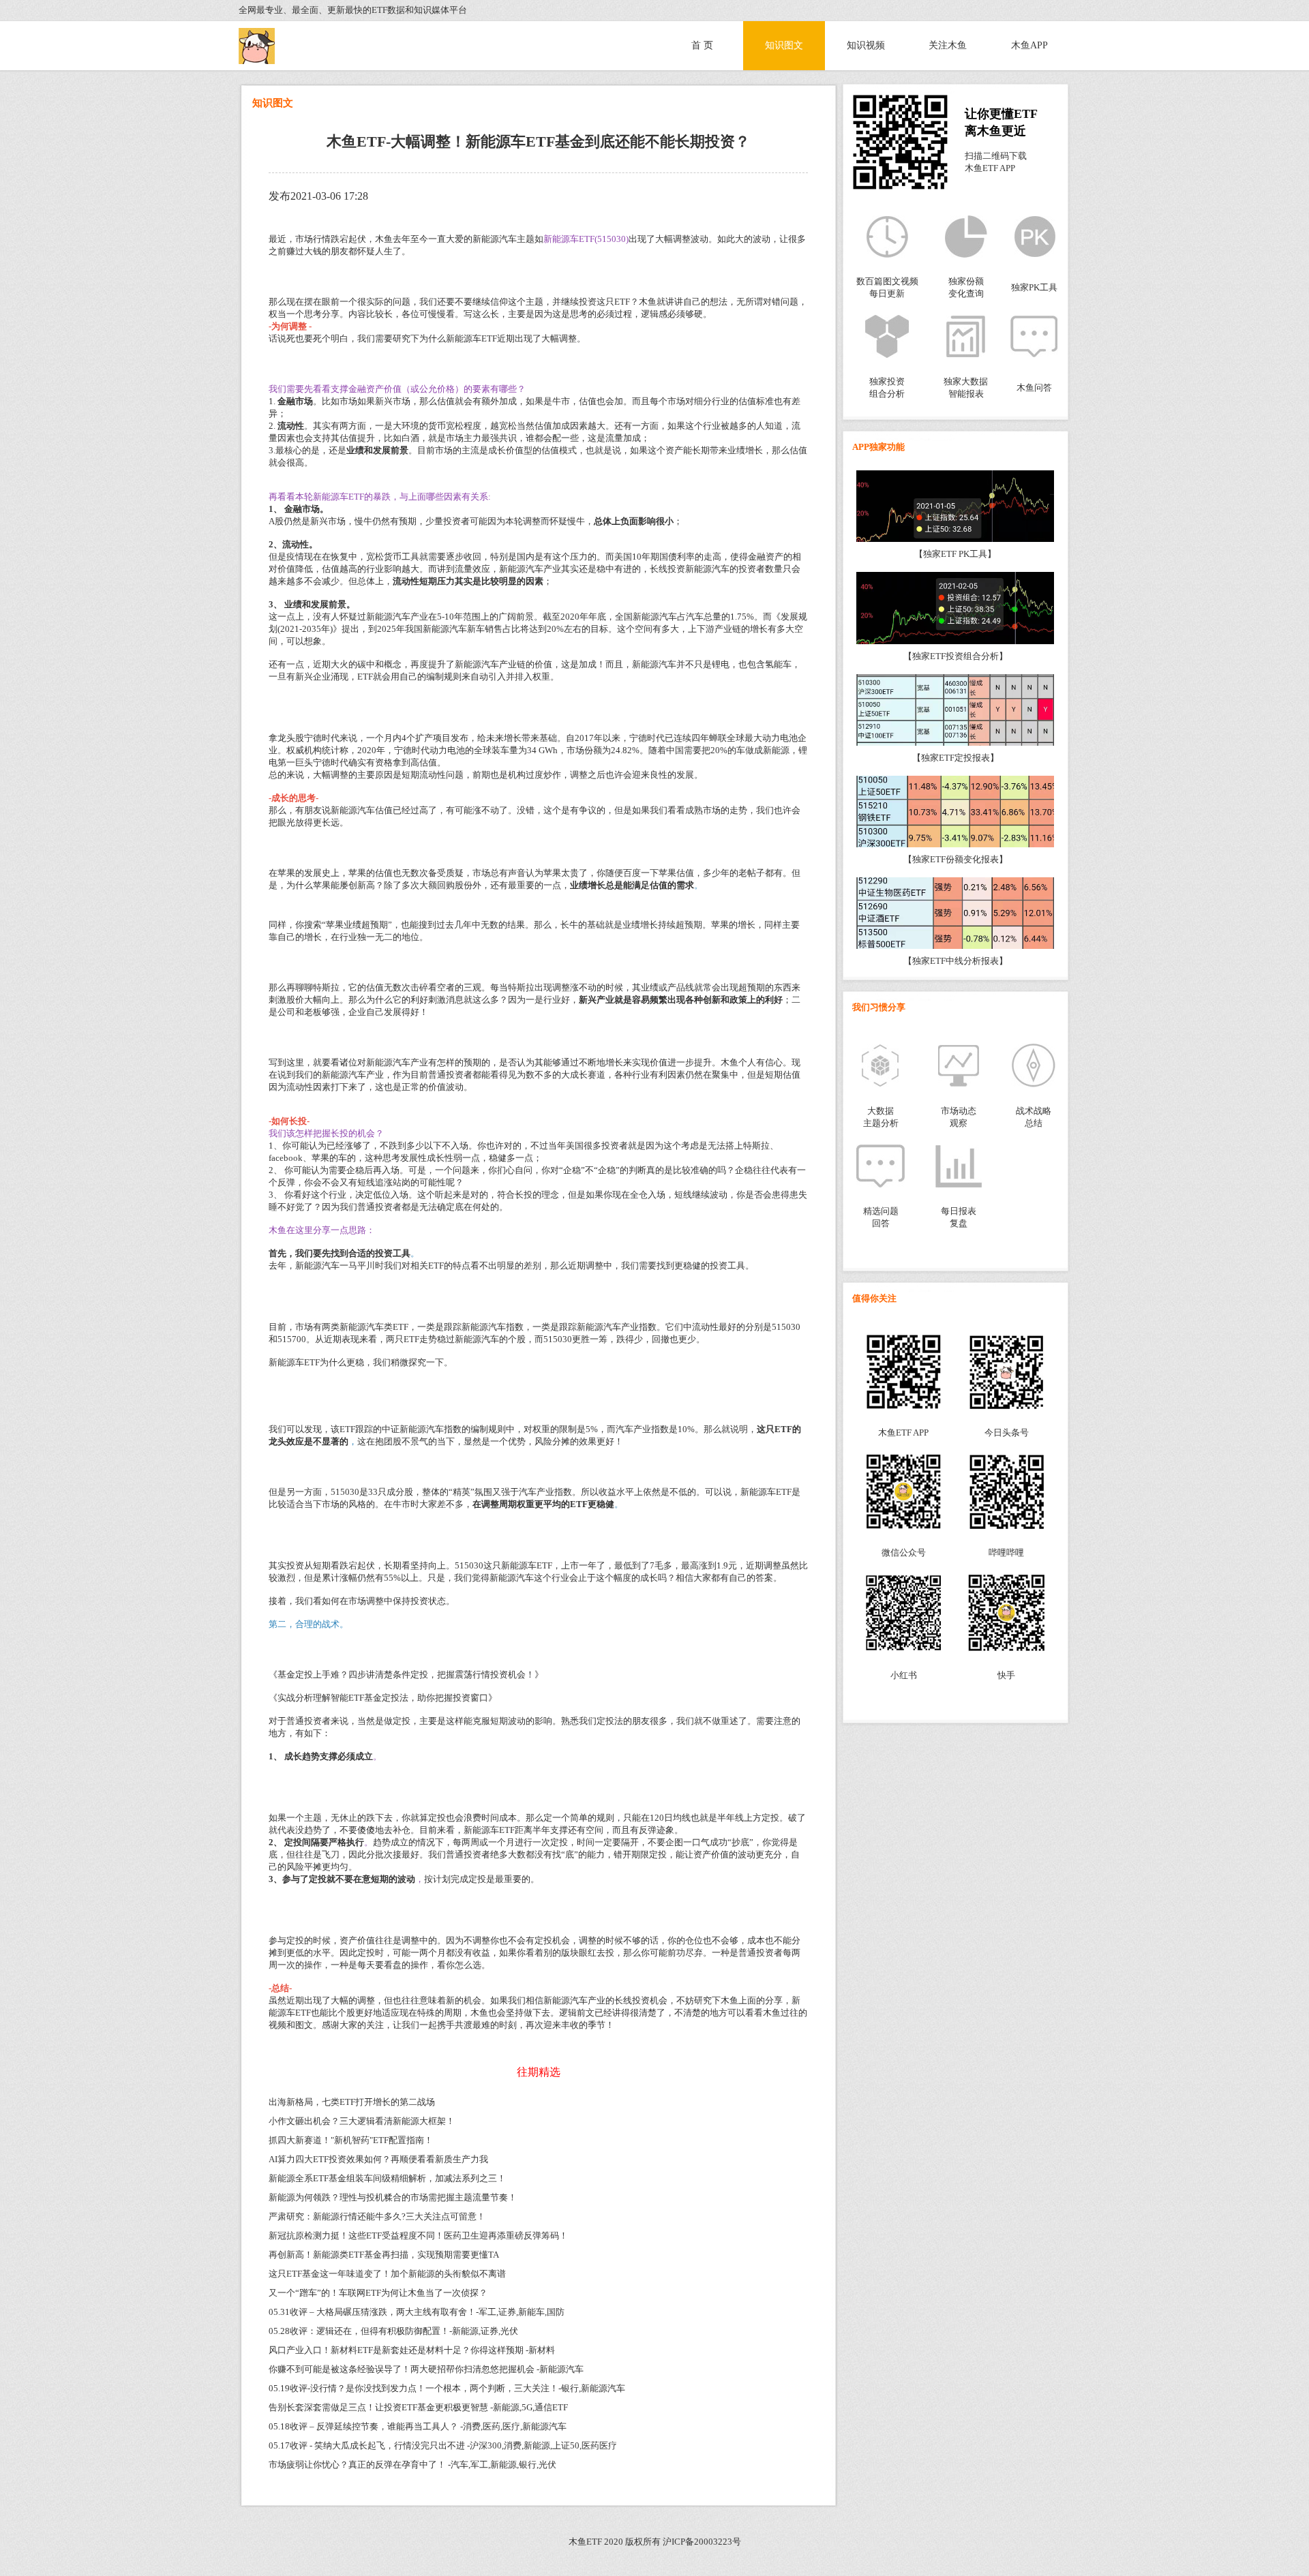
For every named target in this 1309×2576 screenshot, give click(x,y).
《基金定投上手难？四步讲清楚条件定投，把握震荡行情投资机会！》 (406, 1675)
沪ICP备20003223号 (702, 2542)
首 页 (702, 45)
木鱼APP (1029, 45)
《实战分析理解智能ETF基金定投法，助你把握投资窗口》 (383, 1698)
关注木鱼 (948, 45)
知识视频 (866, 45)
